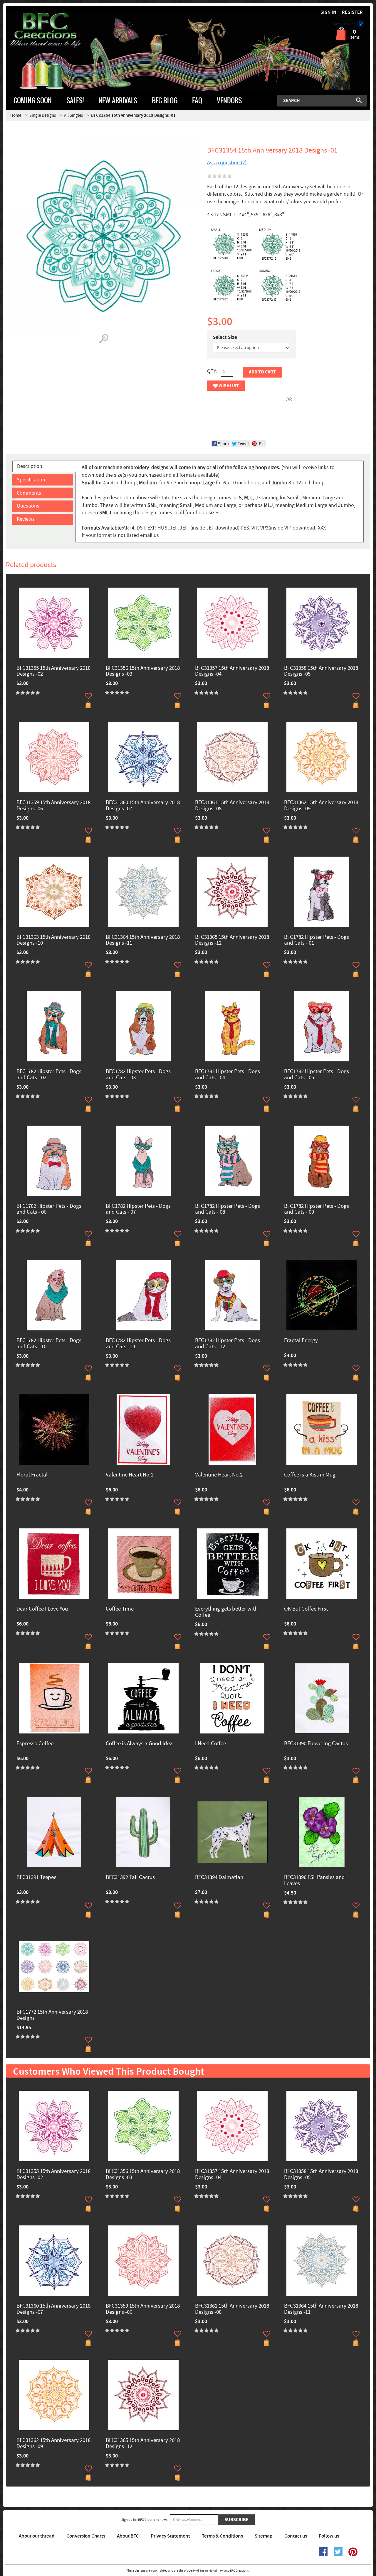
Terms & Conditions (222, 2536)
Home (16, 115)
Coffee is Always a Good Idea (139, 1744)
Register (352, 12)
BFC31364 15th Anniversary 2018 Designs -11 (143, 941)
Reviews (26, 519)
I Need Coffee (210, 1744)
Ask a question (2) (227, 163)
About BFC (128, 2536)
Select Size (225, 337)
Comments (29, 493)
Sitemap (264, 2536)
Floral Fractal (32, 1475)
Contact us (296, 2536)
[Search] (359, 100)
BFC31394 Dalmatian (219, 1878)
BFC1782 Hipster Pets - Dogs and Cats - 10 (49, 1344)
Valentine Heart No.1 (130, 1475)
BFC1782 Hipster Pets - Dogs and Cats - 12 (228, 1344)
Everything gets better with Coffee (226, 1612)
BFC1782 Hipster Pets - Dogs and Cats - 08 (228, 1210)
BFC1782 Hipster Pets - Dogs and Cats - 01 (317, 941)
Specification (31, 480)
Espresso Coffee (35, 1744)
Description (30, 466)
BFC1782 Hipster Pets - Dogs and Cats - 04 (228, 1075)
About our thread (37, 2536)
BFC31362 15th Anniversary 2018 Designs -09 (321, 806)
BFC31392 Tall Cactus (130, 1878)
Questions (28, 506)
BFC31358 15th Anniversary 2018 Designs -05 (321, 672)
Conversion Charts (86, 2536)
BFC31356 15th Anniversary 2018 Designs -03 (143, 672)
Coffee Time (120, 1609)
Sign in (328, 12)
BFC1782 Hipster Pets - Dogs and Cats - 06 (49, 1210)
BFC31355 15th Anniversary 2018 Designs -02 (53, 672)
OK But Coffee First (306, 1609)
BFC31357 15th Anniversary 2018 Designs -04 (232, 672)
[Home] (51, 31)
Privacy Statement (170, 2536)
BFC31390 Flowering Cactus (316, 1744)
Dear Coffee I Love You (42, 1609)
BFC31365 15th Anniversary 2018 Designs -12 (232, 941)
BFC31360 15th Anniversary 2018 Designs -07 (143, 806)
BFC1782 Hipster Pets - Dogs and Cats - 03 (138, 1075)
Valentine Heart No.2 (219, 1475)
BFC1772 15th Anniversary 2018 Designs (52, 2015)
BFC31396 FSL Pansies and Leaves (314, 1881)
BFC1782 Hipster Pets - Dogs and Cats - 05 (317, 1075)
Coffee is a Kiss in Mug (310, 1475)
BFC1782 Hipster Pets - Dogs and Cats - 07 (138, 1210)
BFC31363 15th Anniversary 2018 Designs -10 (53, 941)
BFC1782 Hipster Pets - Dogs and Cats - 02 (49, 1075)
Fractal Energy (301, 1341)
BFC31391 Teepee (36, 1878)
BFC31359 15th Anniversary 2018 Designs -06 (53, 806)
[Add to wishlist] (88, 696)
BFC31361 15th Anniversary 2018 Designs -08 (232, 806)
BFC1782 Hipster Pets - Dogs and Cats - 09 (317, 1210)
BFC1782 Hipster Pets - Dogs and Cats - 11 (138, 1344)
